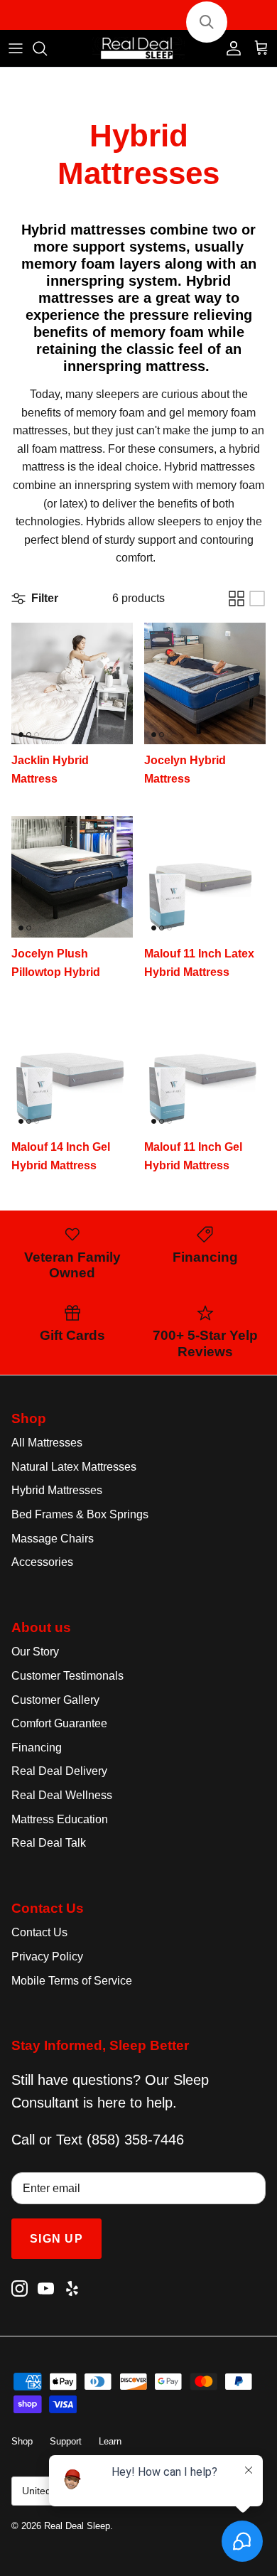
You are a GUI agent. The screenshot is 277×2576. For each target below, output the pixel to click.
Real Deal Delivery (59, 1771)
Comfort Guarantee (59, 1723)
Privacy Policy (47, 1957)
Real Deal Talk (49, 1843)
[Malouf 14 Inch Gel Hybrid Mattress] (72, 1070)
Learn (110, 2441)
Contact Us (39, 1932)
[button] (207, 22)
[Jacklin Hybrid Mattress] (72, 683)
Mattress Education (60, 1819)
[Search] (47, 48)
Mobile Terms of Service (72, 1981)
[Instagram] (20, 2288)
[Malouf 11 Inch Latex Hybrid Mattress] (205, 877)
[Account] (230, 48)
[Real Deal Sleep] (138, 49)
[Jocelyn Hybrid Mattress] (205, 683)
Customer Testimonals (67, 1676)
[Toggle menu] (16, 48)
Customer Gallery (55, 1700)
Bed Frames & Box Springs (80, 1514)
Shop (22, 2441)
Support (66, 2441)
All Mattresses (47, 1443)
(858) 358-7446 (135, 2140)
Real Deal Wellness (62, 1795)
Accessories (42, 1562)
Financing (37, 1748)
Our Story (35, 1652)
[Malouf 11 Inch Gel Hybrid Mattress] (205, 1070)
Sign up (56, 2239)
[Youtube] (46, 2288)
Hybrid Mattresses (57, 1490)
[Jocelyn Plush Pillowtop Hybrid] (72, 877)
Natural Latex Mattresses (74, 1467)
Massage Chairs (53, 1539)
